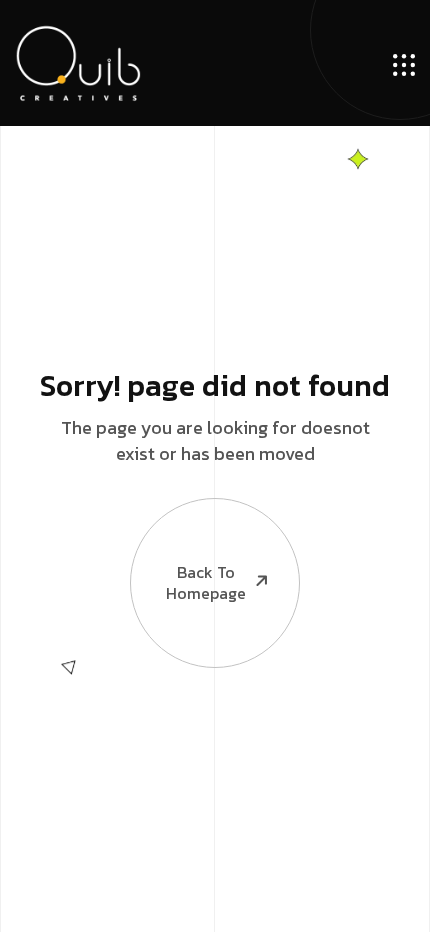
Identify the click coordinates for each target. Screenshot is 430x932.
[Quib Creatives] (78, 63)
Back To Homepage (206, 582)
